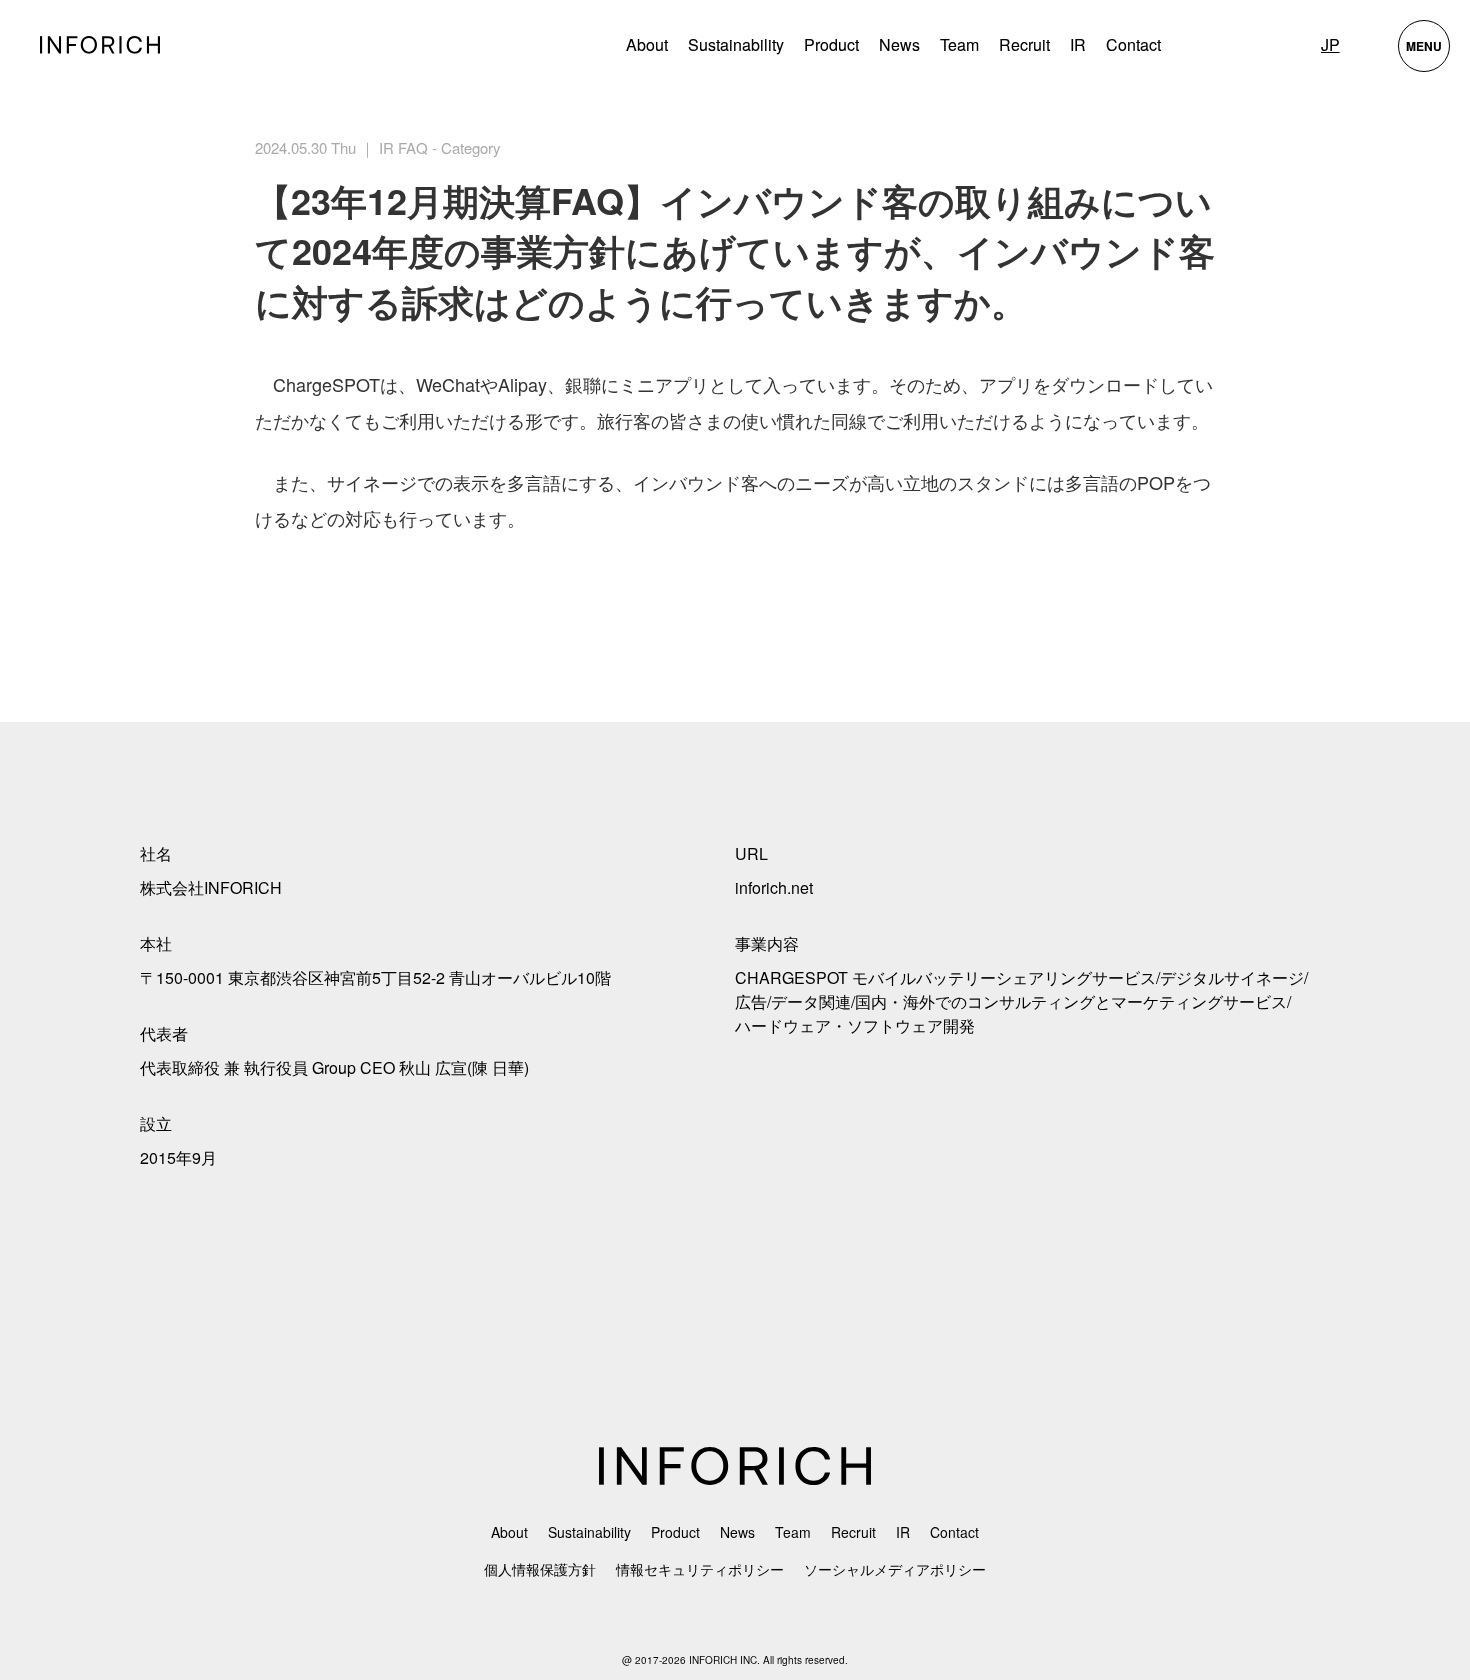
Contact (1133, 44)
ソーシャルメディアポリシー (895, 1569)
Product (675, 1532)
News (899, 44)
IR (1078, 44)
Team (959, 44)
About (647, 44)
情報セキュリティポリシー (700, 1569)
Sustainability (736, 44)
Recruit (1024, 44)
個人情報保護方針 (540, 1569)
